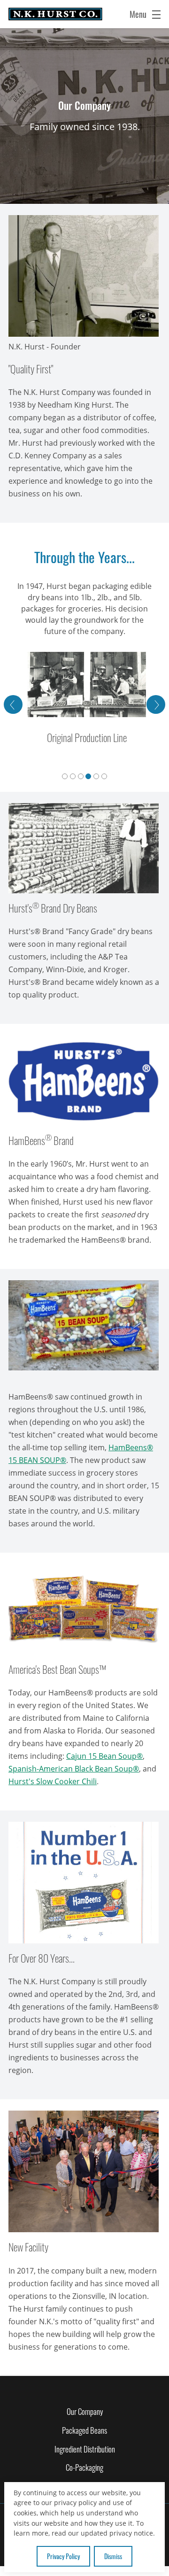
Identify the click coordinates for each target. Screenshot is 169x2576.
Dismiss (113, 2556)
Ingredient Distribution (85, 2449)
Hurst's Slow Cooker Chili (53, 1781)
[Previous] (13, 704)
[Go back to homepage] (55, 14)
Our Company (85, 2411)
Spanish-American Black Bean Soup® (74, 1769)
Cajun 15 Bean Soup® (104, 1756)
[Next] (156, 704)
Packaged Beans (84, 2430)
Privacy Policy (63, 2556)
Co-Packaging (84, 2467)
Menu (139, 14)
